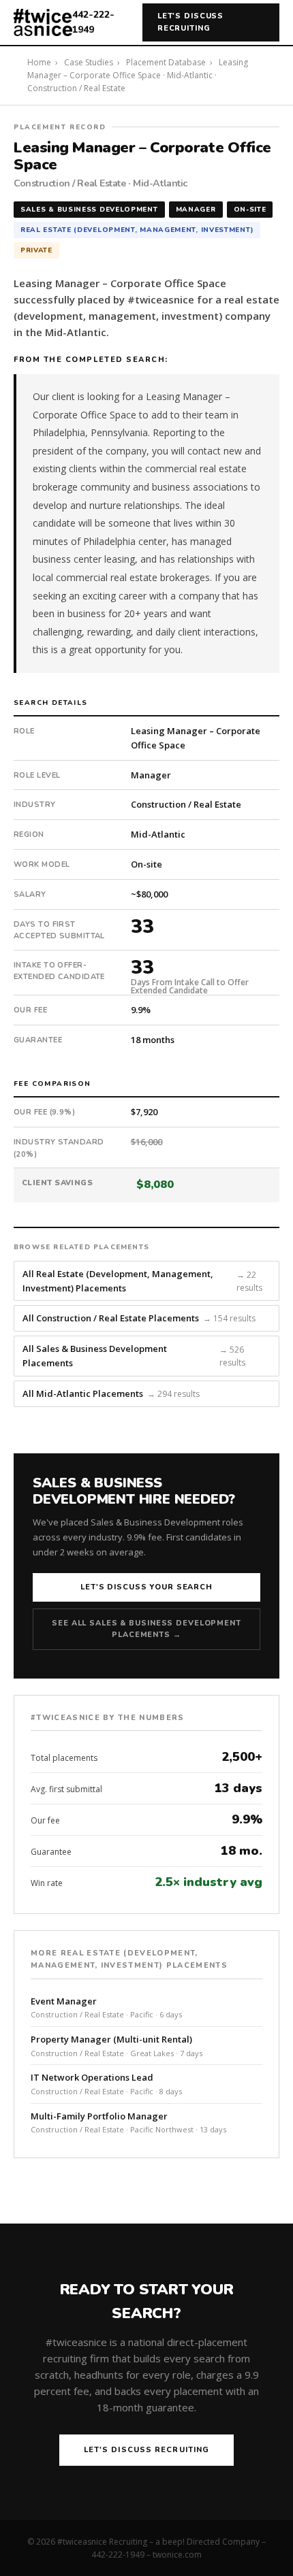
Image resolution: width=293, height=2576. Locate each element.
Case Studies (89, 62)
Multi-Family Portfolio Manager (128, 2123)
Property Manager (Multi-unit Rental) (117, 2046)
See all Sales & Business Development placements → (146, 1629)
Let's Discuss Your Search (146, 1587)
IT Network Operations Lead (106, 2084)
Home (39, 62)
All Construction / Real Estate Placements (139, 1318)
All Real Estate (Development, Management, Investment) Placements (142, 1281)
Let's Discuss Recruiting (190, 22)
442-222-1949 (93, 22)
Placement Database (166, 62)
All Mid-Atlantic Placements (111, 1393)
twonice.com (177, 2555)
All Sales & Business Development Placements (134, 1356)
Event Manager (106, 2008)
